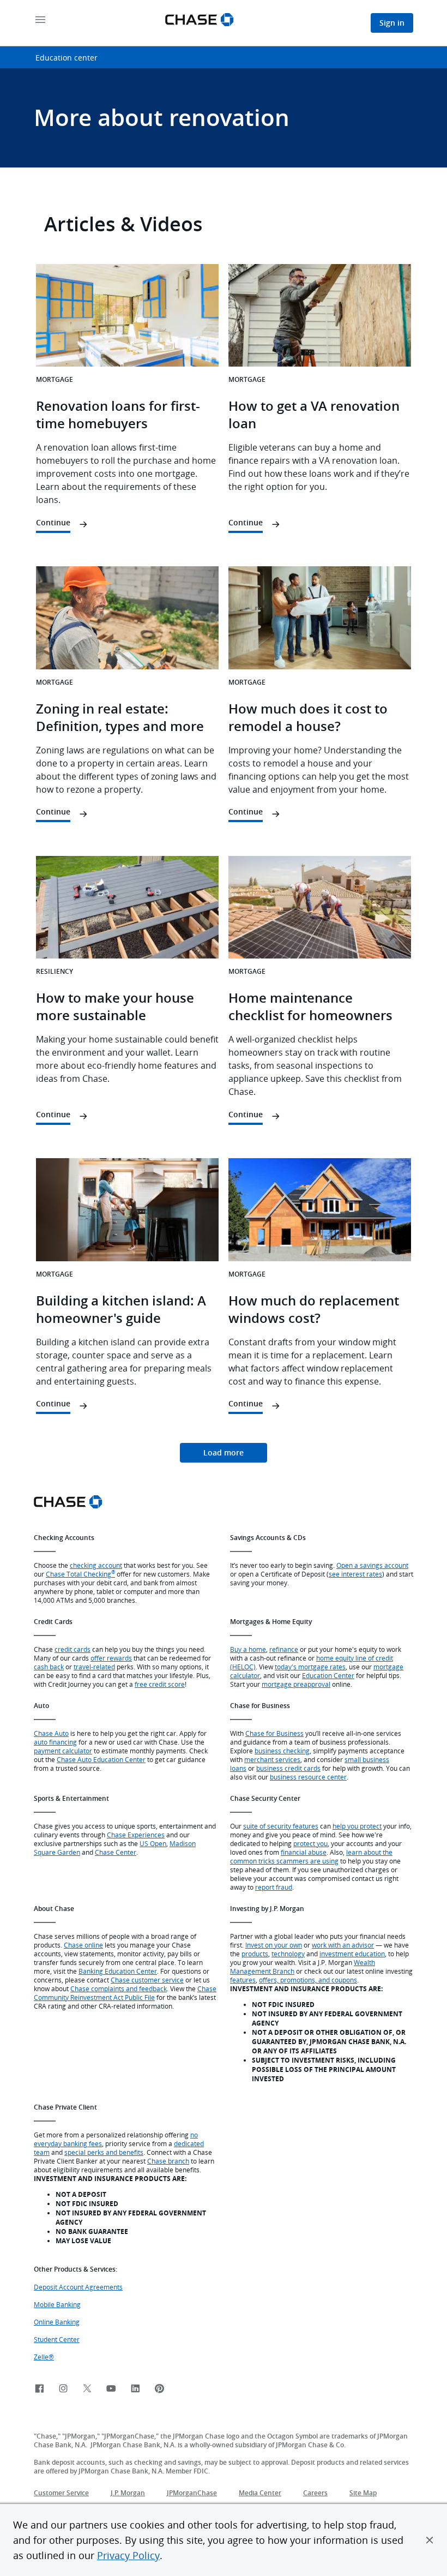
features (243, 1980)
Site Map (363, 2493)
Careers (315, 2493)
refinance (284, 1649)
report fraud (274, 1887)
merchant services (272, 1759)
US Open (153, 1843)
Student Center (57, 2339)
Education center (67, 58)
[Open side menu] (40, 20)
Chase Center (116, 1852)
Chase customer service (147, 1980)
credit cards (73, 1649)
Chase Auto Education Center (101, 1759)
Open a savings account (372, 1565)
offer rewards (111, 1658)
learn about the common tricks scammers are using (311, 1856)
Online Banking (57, 2322)
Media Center (260, 2493)
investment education (352, 1954)
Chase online (83, 1945)
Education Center (328, 1675)
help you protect (357, 1826)
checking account (96, 1565)
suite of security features (281, 1826)
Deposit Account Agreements (78, 2287)
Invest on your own (274, 1945)
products (255, 1954)
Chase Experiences (136, 1835)
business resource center (308, 1777)
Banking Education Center (118, 1971)
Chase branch (168, 2161)
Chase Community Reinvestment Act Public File (125, 1993)
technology (288, 1954)
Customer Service (61, 2493)
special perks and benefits (104, 2152)
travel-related (94, 1667)
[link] (224, 1453)
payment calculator (63, 1751)
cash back (49, 1667)
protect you (310, 1843)
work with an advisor (343, 1945)
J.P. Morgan (128, 2493)
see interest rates (355, 1574)
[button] (430, 2540)
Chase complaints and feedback (119, 1988)
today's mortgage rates (310, 1667)
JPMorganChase (192, 2493)
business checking (282, 1751)
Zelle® (44, 2357)
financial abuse (304, 1852)
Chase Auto (51, 1733)
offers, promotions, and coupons (308, 1980)
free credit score (160, 1684)
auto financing (55, 1742)
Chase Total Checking (80, 1574)
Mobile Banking (57, 2304)
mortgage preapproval (296, 1684)
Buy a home (248, 1649)
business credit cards (288, 1768)
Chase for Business (274, 1733)
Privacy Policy (128, 2555)
